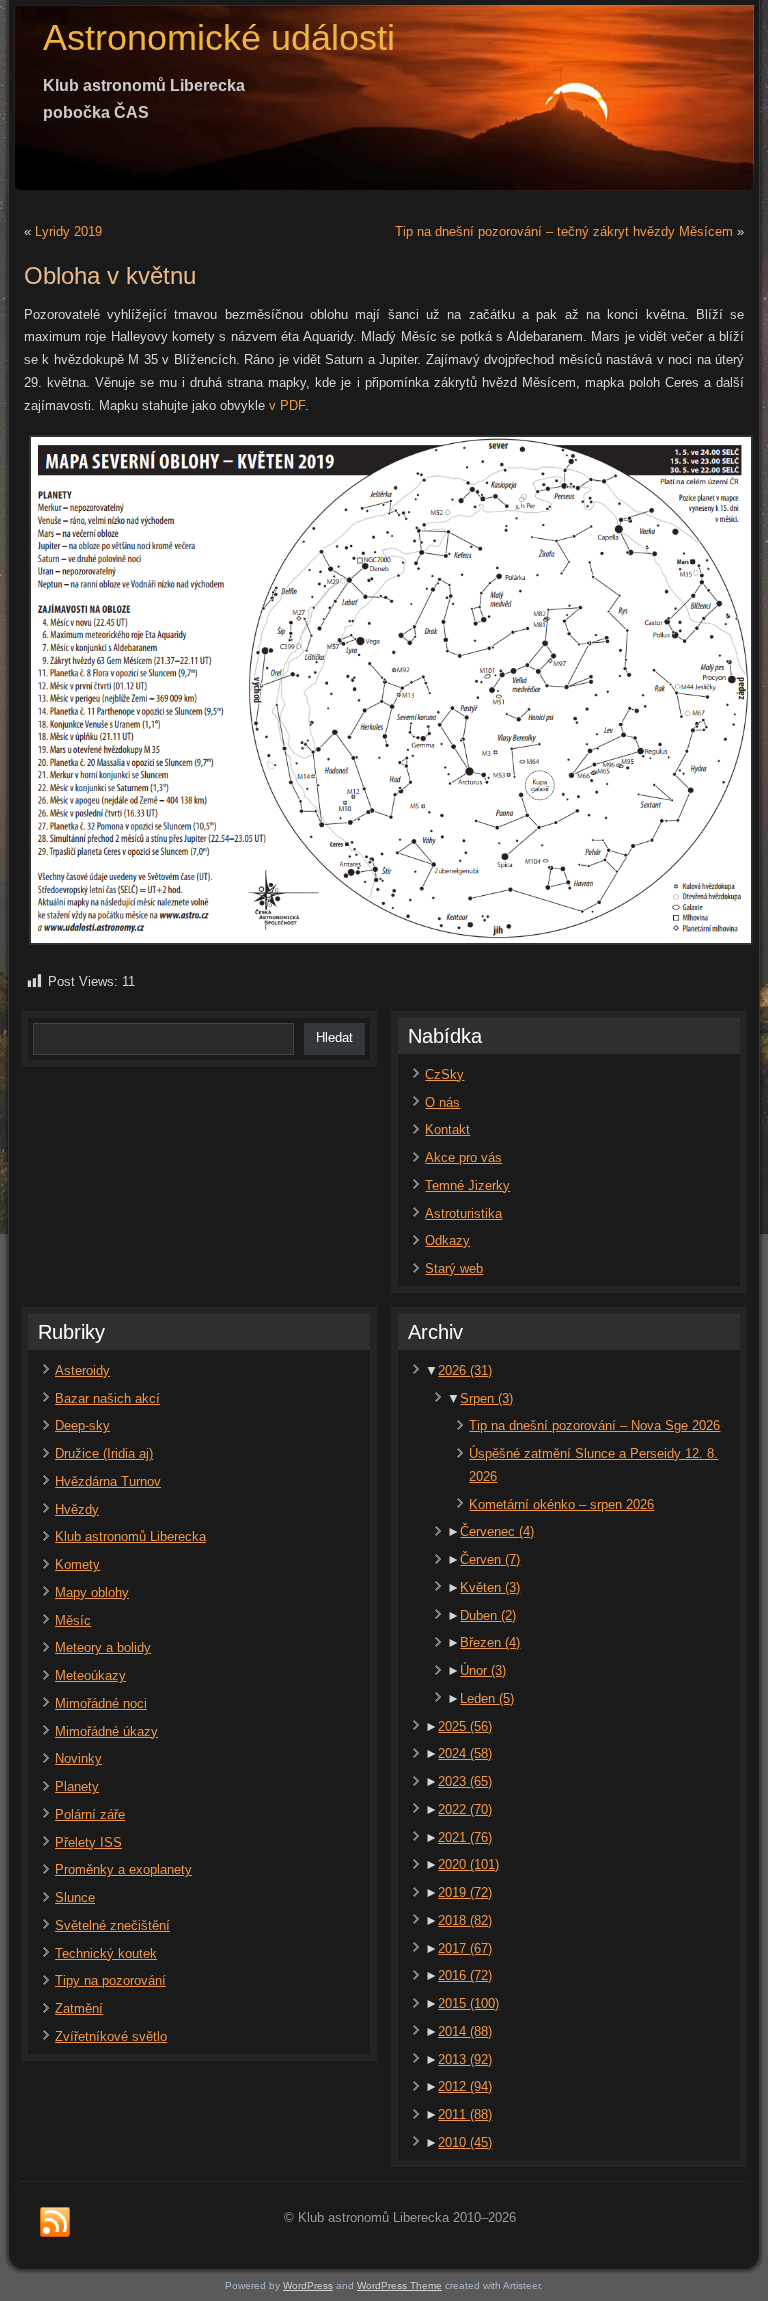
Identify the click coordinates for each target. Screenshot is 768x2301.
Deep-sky (82, 1425)
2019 (465, 1892)
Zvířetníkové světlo (111, 2036)
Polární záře (90, 1814)
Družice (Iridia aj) (104, 1453)
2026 (465, 1370)
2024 (465, 1753)
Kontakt (447, 1129)
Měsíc (73, 1620)
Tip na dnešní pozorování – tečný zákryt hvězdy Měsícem (564, 231)
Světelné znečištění (112, 1925)
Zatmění (79, 2008)
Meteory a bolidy (103, 1647)
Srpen (486, 1398)
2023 (465, 1781)
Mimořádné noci (101, 1703)
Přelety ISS (88, 1842)
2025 (465, 1726)
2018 (465, 1920)
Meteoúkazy (90, 1675)
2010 (465, 2142)
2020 (468, 1864)
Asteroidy (82, 1370)
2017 (465, 1948)
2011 (465, 2114)
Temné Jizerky (467, 1185)
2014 (465, 2031)
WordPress (308, 2285)
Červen (490, 1559)
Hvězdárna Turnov (108, 1481)
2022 (465, 1809)
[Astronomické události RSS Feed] (55, 2223)
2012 (465, 2086)
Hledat (334, 1037)
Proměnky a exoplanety (123, 1869)
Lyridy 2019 (68, 231)
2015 (468, 2003)
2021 (465, 1837)
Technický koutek (106, 1953)
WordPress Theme (399, 2285)
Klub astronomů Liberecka (130, 1536)
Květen (490, 1587)
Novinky (78, 1758)
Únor (483, 1670)
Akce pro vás (463, 1157)
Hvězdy (77, 1509)
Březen (490, 1642)
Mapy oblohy (92, 1592)
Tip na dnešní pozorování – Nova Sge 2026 (594, 1425)
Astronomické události (219, 37)
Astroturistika (463, 1213)
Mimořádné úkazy (106, 1731)
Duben (488, 1615)
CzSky (444, 1074)
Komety (77, 1564)
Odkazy (447, 1240)
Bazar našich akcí (107, 1398)
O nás (442, 1102)
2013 (465, 2059)
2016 (465, 1975)
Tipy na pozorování (110, 1980)
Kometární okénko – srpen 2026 (561, 1504)
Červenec (497, 1531)
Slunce (75, 1897)
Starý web (454, 1268)
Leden (487, 1698)
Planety (77, 1786)
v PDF (287, 405)
